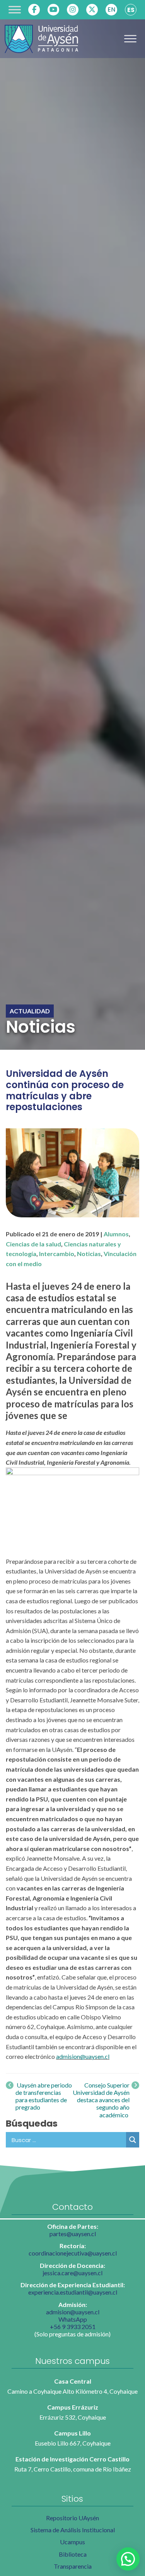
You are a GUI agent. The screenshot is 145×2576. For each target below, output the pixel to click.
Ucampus (72, 2542)
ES (131, 10)
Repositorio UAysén (72, 2518)
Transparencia (73, 2566)
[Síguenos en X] (92, 10)
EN (111, 9)
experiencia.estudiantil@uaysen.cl (73, 2292)
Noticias (89, 1254)
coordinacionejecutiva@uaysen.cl (73, 2253)
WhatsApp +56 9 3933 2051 (73, 2323)
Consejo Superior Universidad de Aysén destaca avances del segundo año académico (101, 2100)
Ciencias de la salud (33, 1244)
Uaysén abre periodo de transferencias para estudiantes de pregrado (44, 2096)
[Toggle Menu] (15, 9)
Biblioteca (73, 2554)
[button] (128, 2559)
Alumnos (116, 1234)
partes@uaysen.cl (73, 2234)
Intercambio (57, 1254)
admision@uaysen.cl (83, 2056)
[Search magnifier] (133, 2140)
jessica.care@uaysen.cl (72, 2273)
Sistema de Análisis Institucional (73, 2530)
